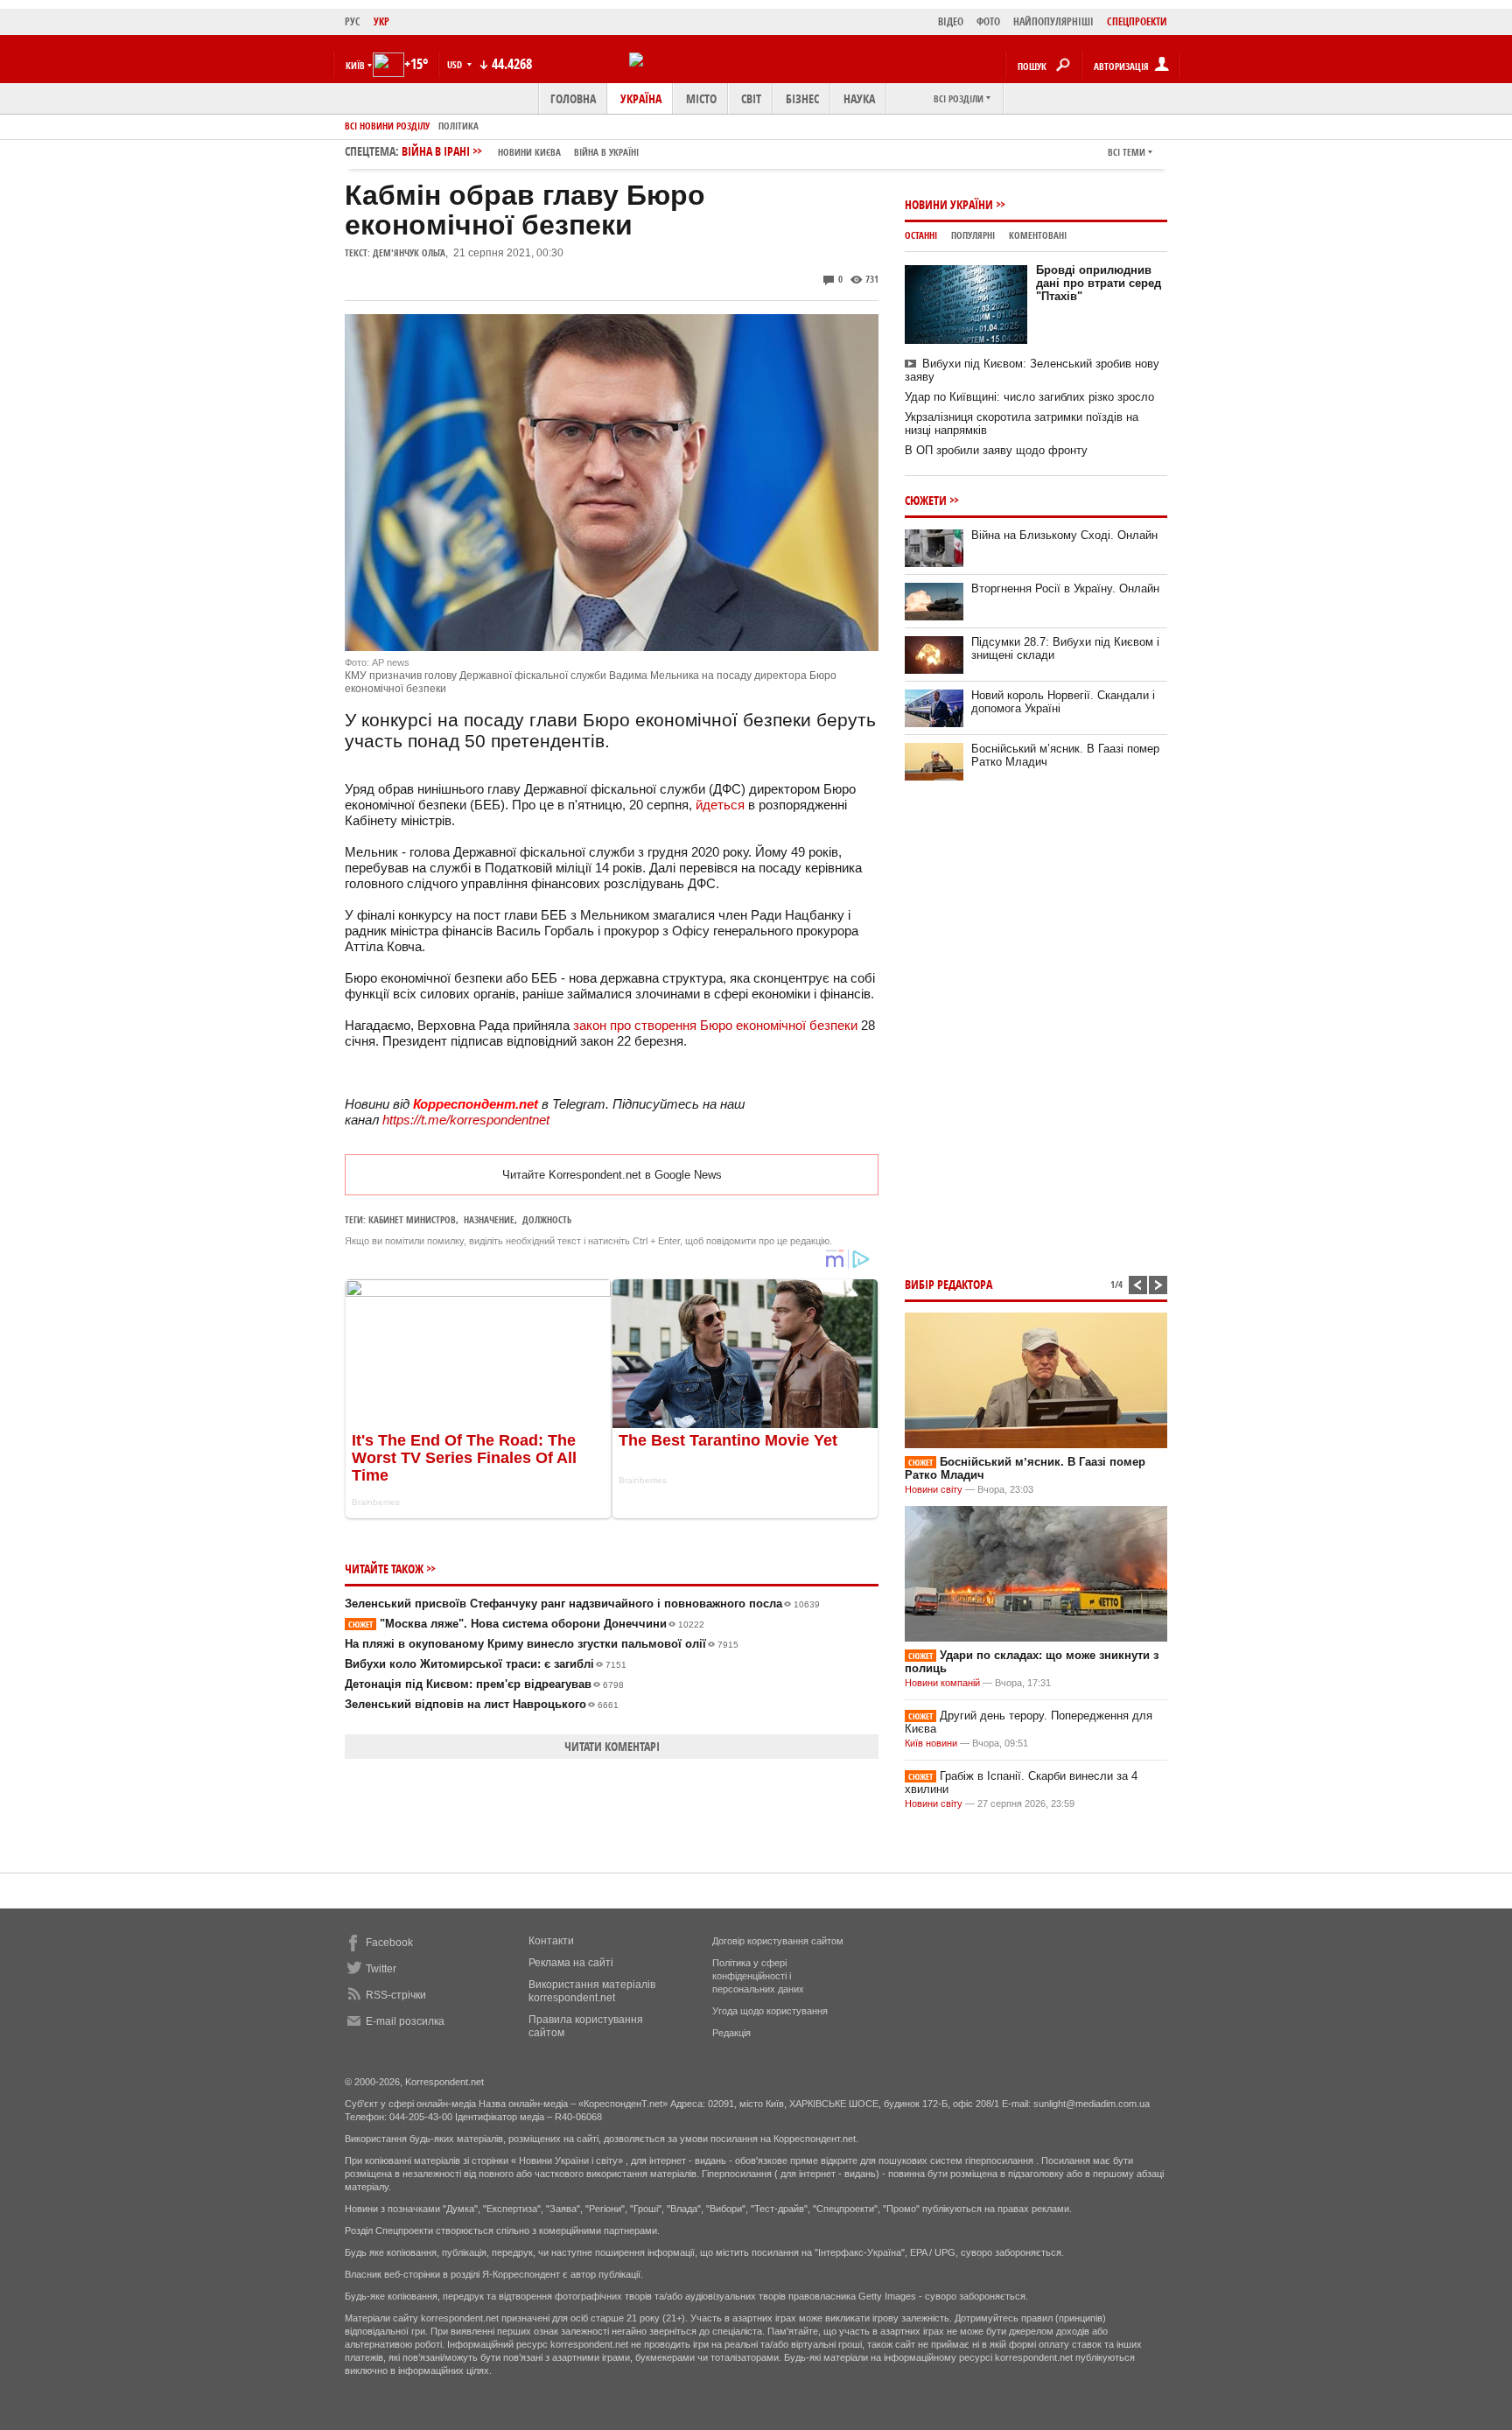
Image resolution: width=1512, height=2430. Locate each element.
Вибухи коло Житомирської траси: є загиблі (486, 1664)
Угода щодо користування (770, 2011)
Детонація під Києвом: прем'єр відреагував (484, 1684)
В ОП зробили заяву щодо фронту (996, 450)
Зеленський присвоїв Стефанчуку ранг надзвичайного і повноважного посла (582, 1604)
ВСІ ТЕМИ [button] (1127, 152)
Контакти (551, 1941)
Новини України (949, 204)
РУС (353, 21)
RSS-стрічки (396, 1995)
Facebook (389, 1943)
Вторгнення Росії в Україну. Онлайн (1065, 588)
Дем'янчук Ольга (409, 252)
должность (547, 1219)
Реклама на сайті (571, 1963)
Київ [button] (355, 65)
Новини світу (934, 1489)
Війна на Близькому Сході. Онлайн (1064, 535)
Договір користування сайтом (778, 1941)
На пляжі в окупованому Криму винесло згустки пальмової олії (542, 1644)
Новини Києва (529, 152)
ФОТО (988, 21)
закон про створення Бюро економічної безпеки (715, 1025)
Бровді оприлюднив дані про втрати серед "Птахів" (1099, 283)
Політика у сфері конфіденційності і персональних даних (758, 1976)
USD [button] (456, 64)
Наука (859, 98)
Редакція (731, 2033)
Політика (458, 126)
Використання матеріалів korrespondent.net (592, 1991)
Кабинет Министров (412, 1219)
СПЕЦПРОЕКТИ (1137, 21)
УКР (381, 21)
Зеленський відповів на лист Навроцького (482, 1704)
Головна (573, 98)
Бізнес (802, 98)
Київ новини (931, 1743)
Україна (641, 98)
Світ (751, 98)
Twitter (381, 1969)
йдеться (718, 805)
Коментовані (1038, 235)
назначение (489, 1219)
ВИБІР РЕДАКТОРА (948, 1284)
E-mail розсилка (405, 2021)
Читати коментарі (612, 1746)
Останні (921, 235)
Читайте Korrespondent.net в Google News (612, 1175)
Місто (701, 98)
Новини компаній (942, 1683)
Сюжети (926, 500)
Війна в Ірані (520, 151)
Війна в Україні (606, 152)
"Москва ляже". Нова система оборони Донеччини (526, 1624)
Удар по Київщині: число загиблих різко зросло (1029, 397)
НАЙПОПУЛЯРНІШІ (1053, 21)
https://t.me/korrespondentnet (466, 1120)
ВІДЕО (951, 21)
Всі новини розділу (387, 126)
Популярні (973, 235)
